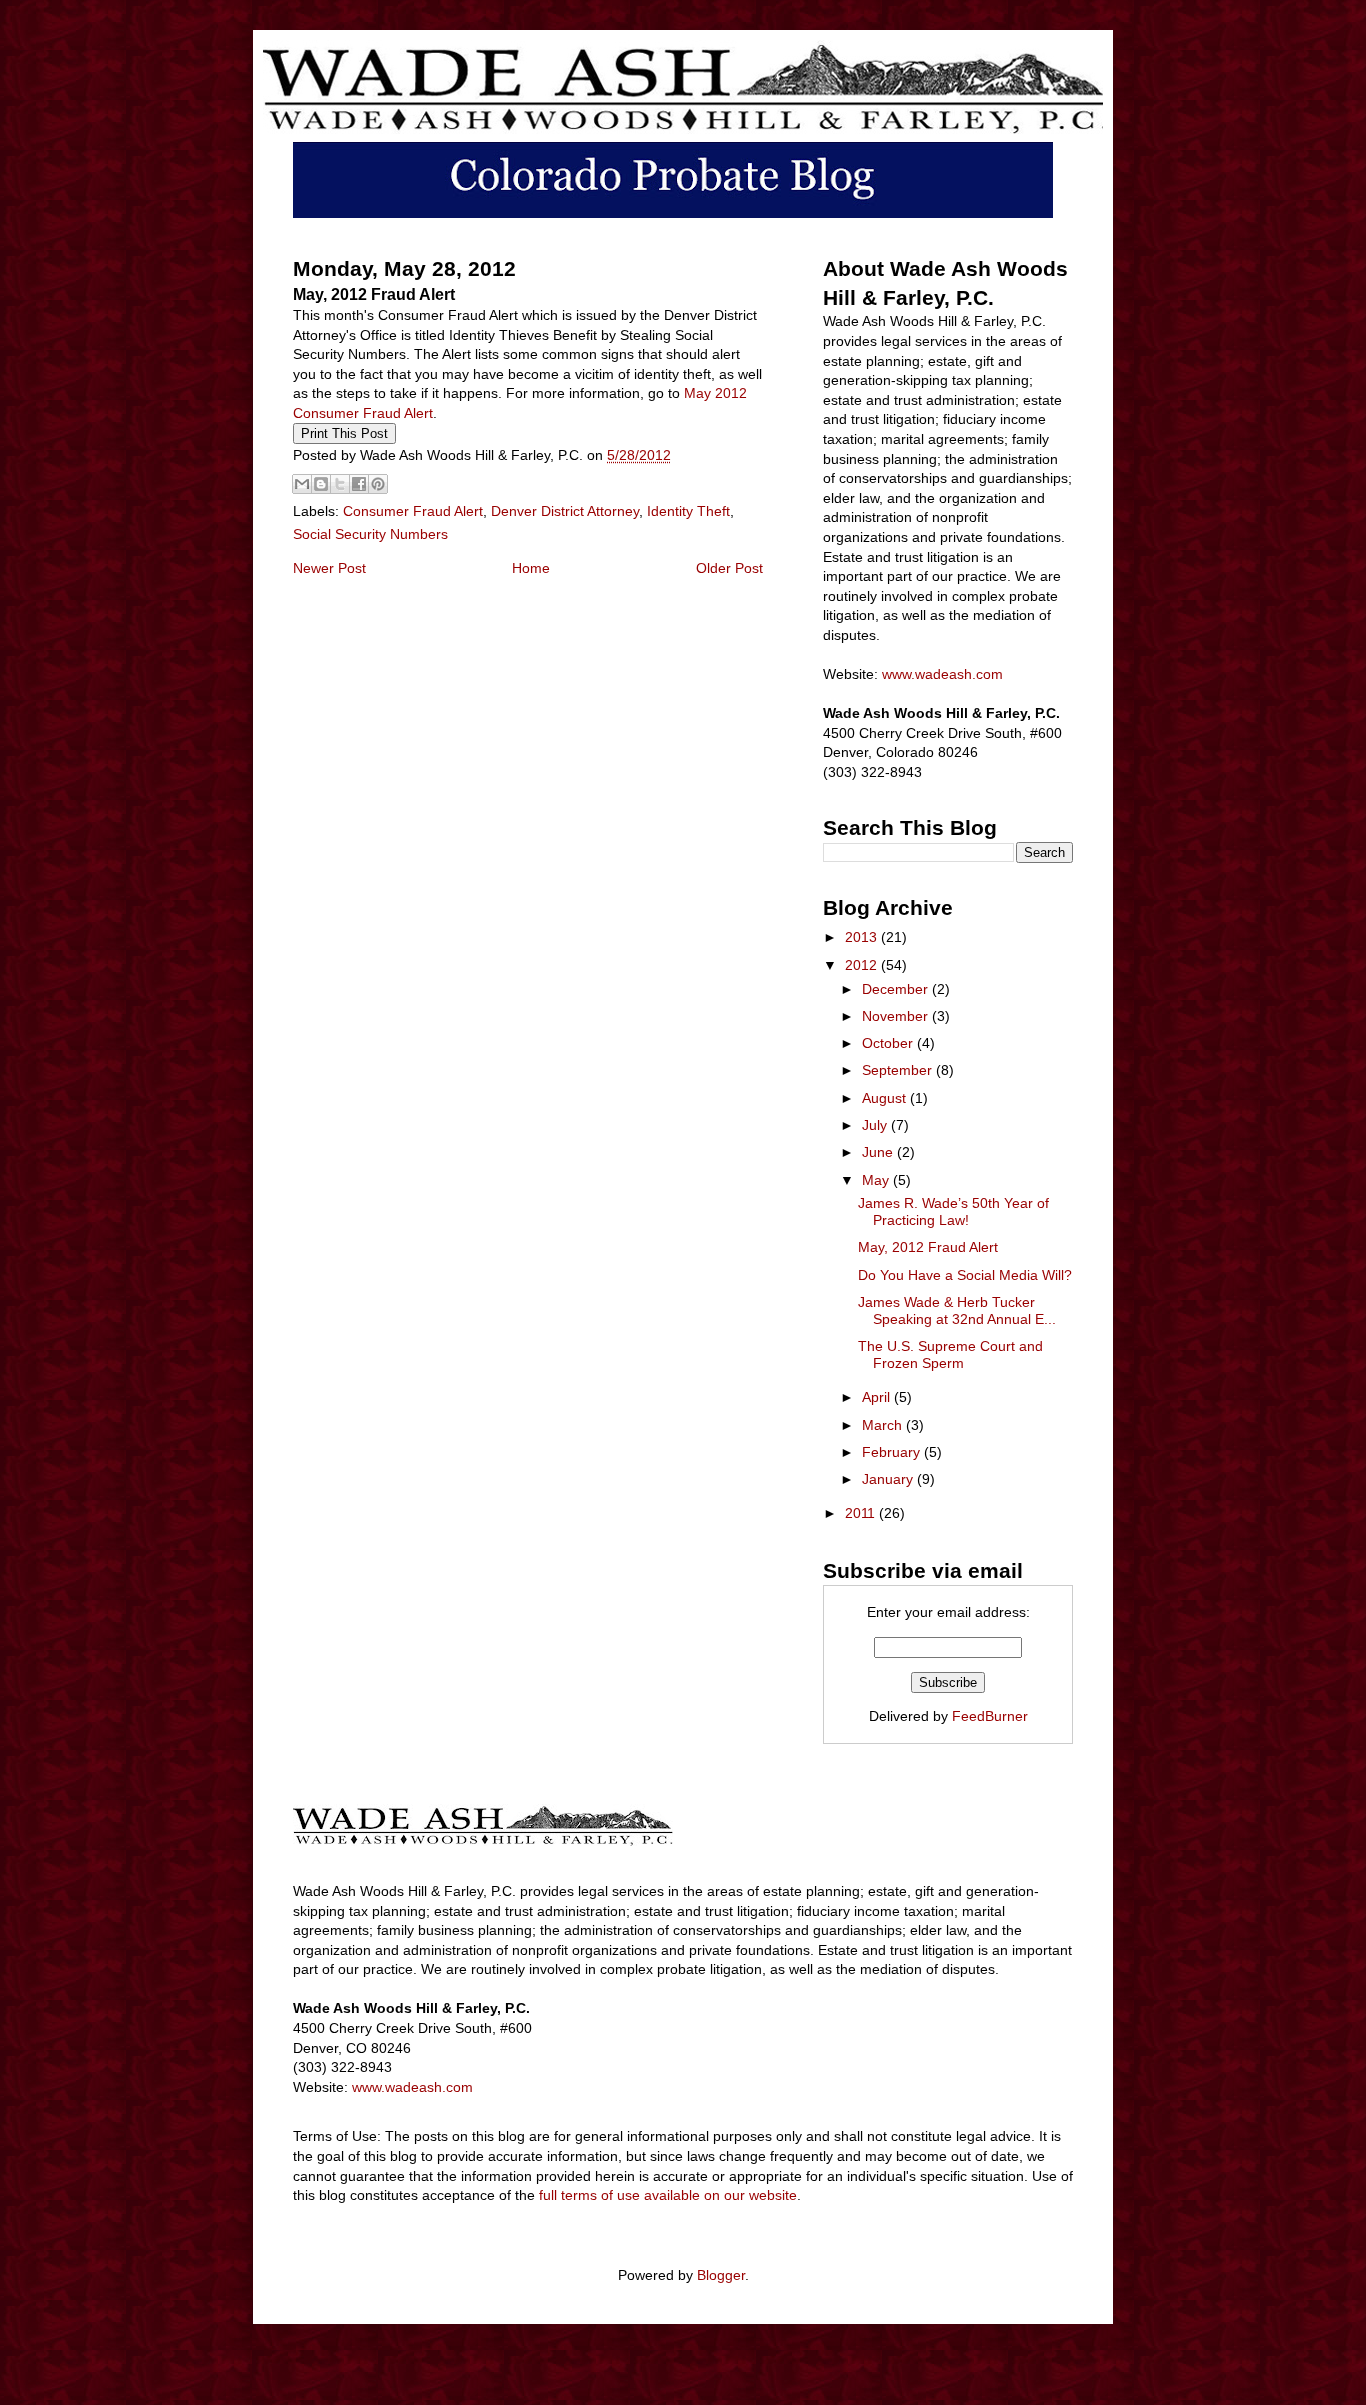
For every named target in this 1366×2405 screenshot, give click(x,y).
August (886, 1098)
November (897, 1016)
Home (531, 568)
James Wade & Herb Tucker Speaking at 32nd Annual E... (957, 1310)
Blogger (721, 2275)
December (897, 989)
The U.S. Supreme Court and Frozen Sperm (950, 1354)
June (879, 1152)
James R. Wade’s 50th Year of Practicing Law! (953, 1211)
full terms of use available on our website (668, 2195)
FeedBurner (990, 1716)
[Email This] (302, 484)
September (899, 1070)
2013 (863, 937)
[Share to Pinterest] (378, 484)
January (889, 1479)
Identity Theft (688, 511)
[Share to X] (340, 484)
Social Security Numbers (370, 534)
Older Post (729, 568)
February (893, 1452)
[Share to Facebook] (359, 484)
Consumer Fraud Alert (413, 511)
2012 (863, 965)
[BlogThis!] (321, 484)
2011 (862, 1513)
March (884, 1425)
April (878, 1397)
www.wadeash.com (942, 674)
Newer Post (329, 568)
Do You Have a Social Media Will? (965, 1275)
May (877, 1180)
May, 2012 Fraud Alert (928, 1247)
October (889, 1043)
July (876, 1125)
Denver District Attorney (565, 511)
